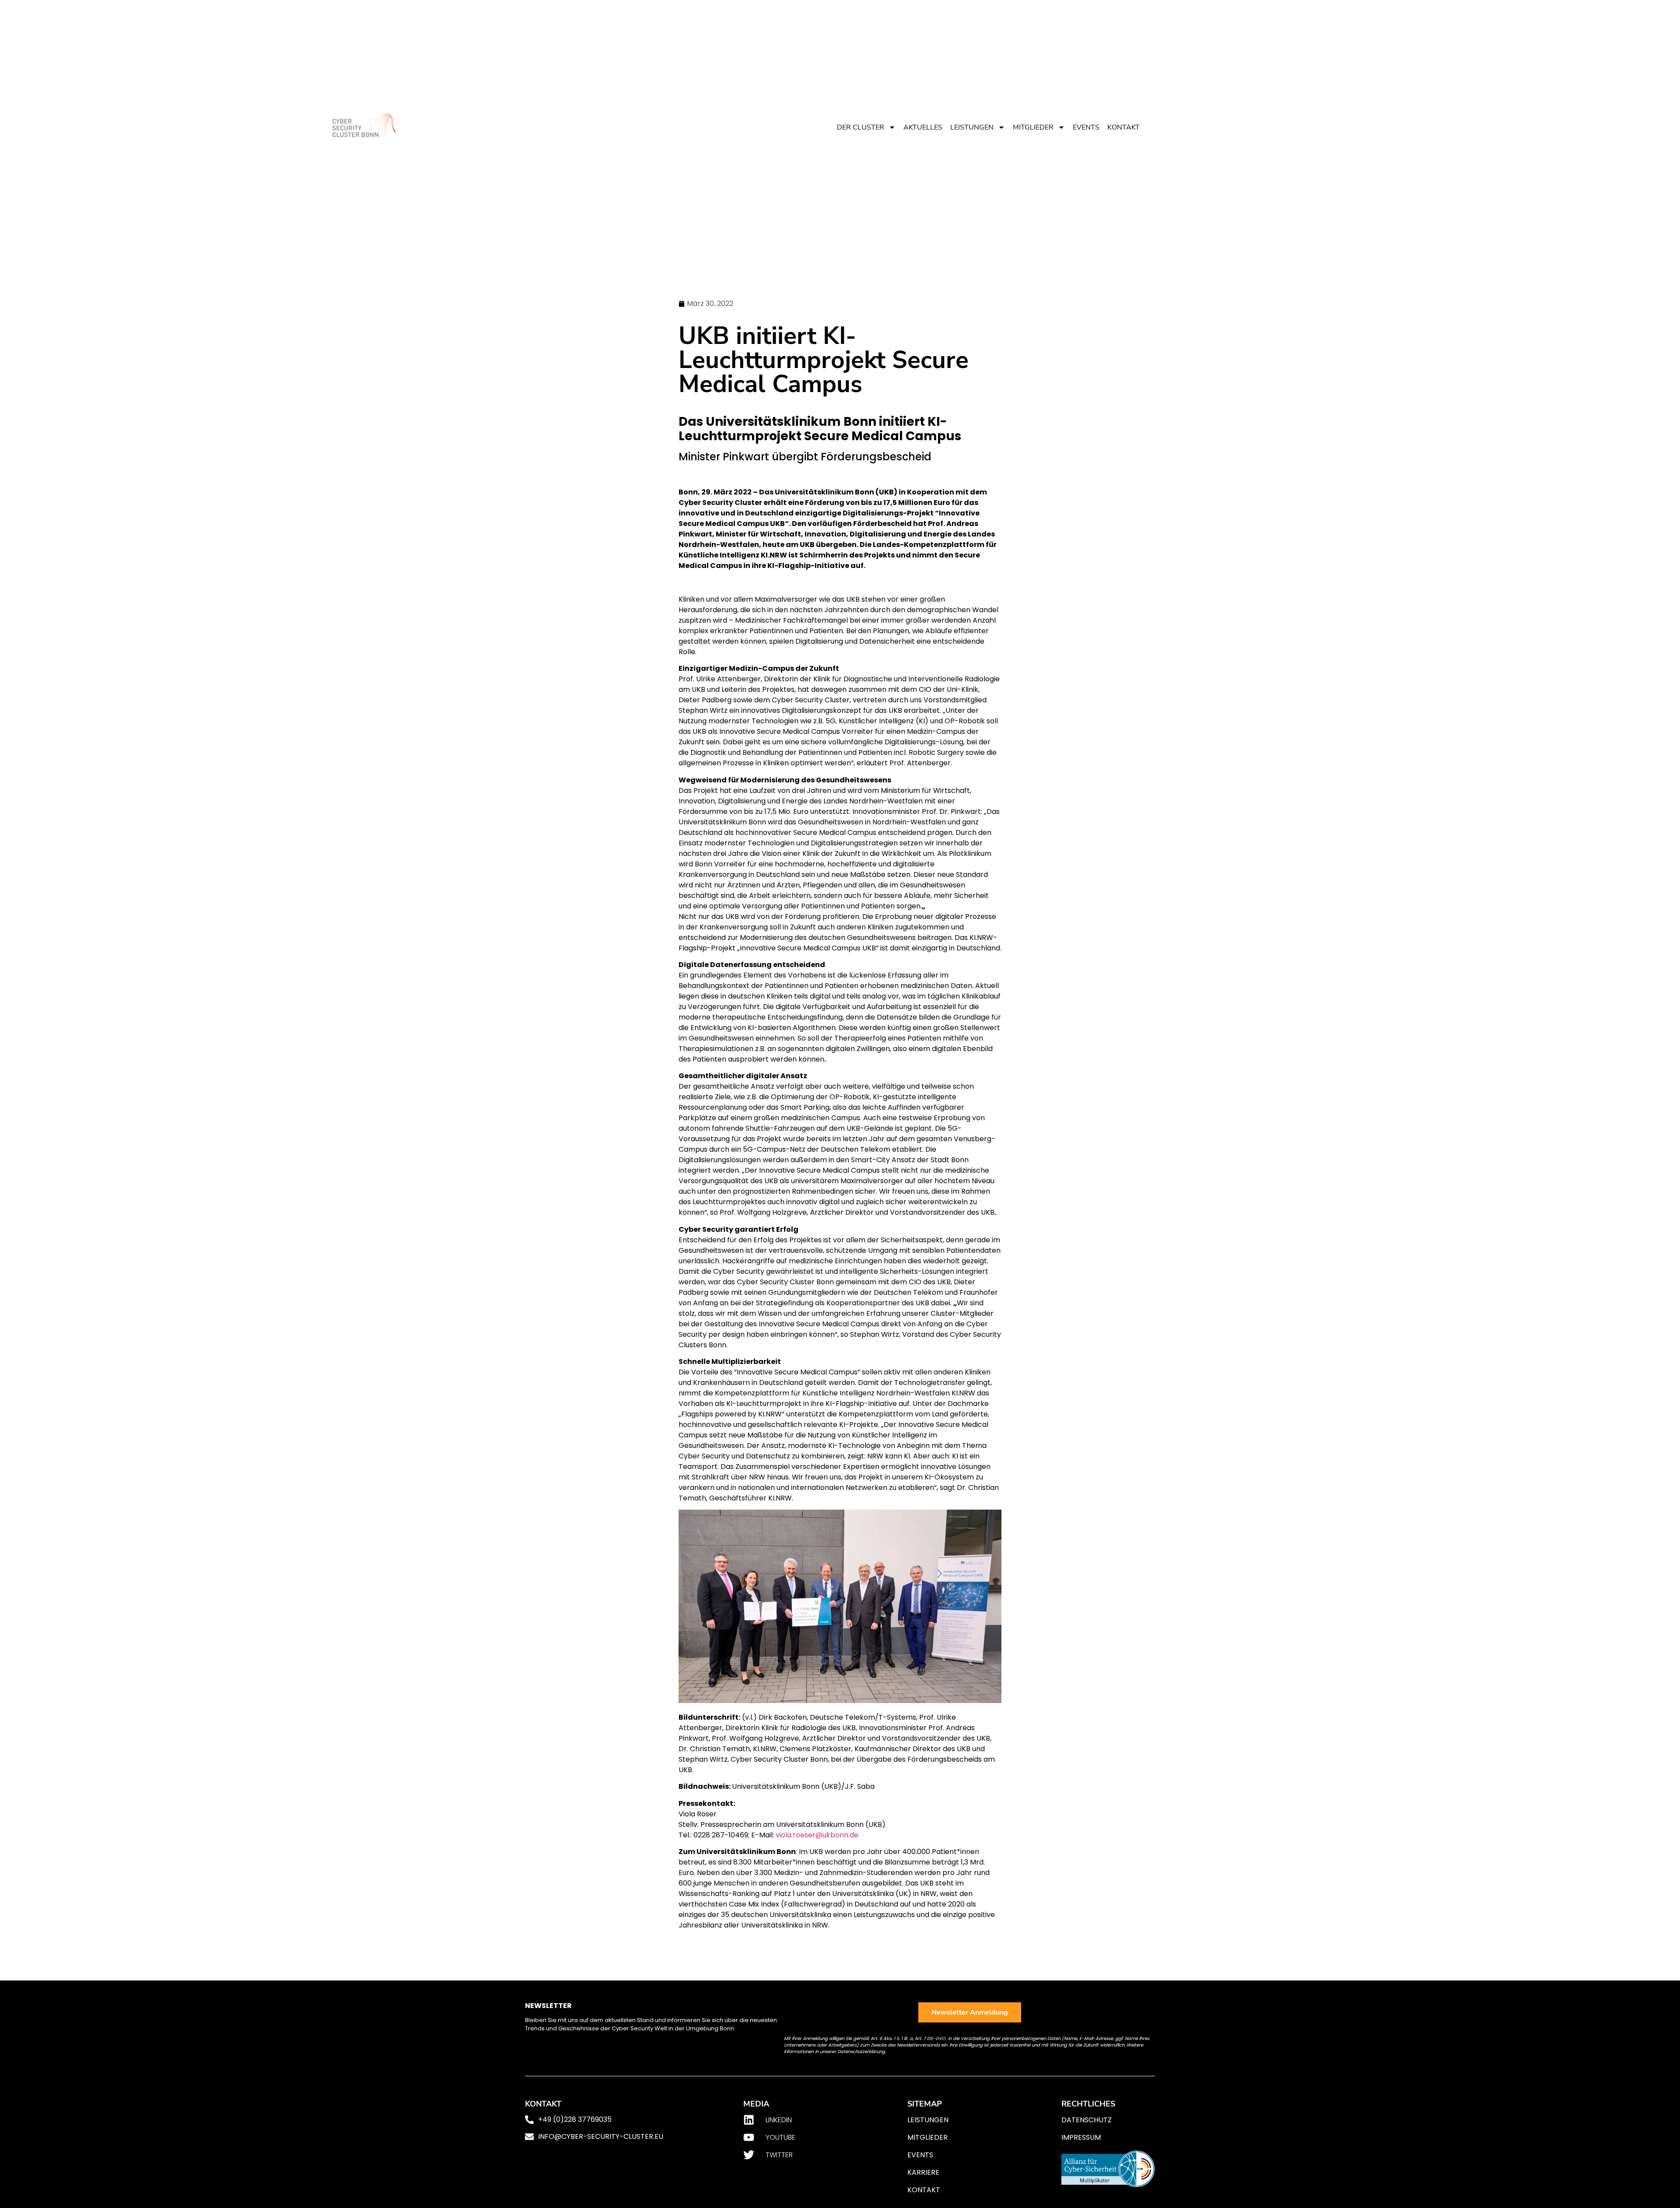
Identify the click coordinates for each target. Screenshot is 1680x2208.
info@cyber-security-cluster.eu (601, 2136)
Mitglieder (1033, 127)
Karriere (923, 2172)
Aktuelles (923, 127)
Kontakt (1123, 127)
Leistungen (972, 127)
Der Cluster (861, 127)
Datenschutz (1087, 2120)
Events (1086, 127)
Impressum (1081, 2137)
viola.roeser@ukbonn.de (817, 1835)
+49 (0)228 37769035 (575, 2119)
